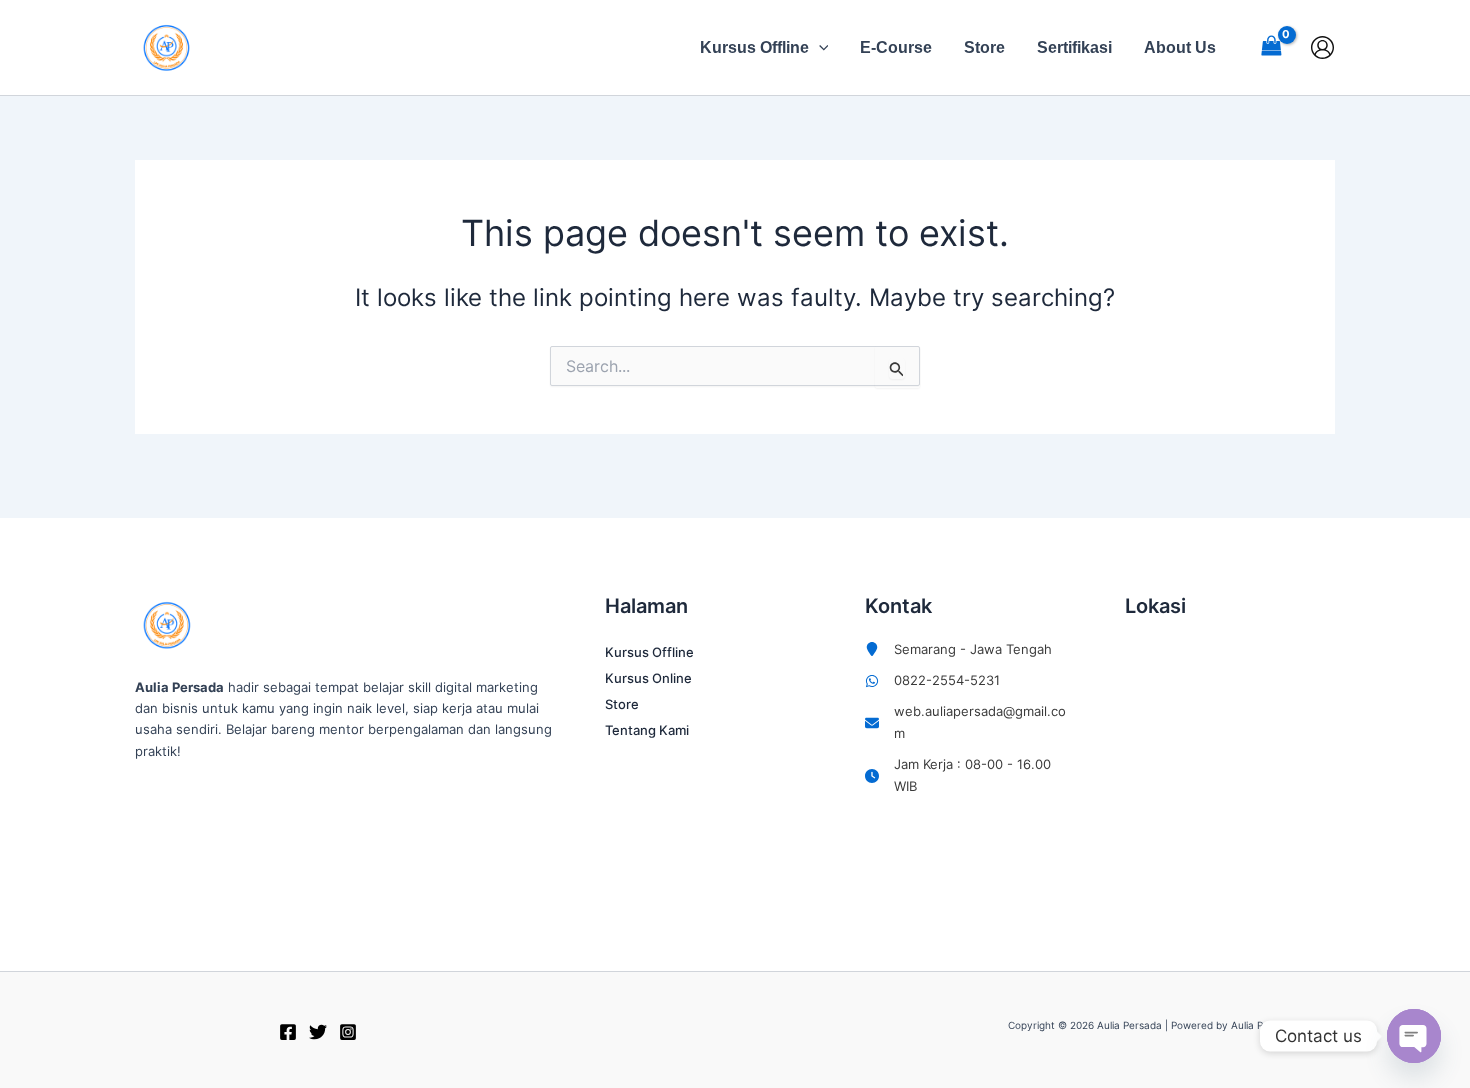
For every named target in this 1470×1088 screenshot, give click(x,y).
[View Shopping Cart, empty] (1271, 47)
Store (984, 47)
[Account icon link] (1322, 47)
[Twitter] (318, 1032)
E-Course (896, 47)
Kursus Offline (754, 47)
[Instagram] (348, 1032)
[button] (819, 48)
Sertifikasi (1074, 47)
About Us (1180, 47)
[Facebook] (288, 1032)
